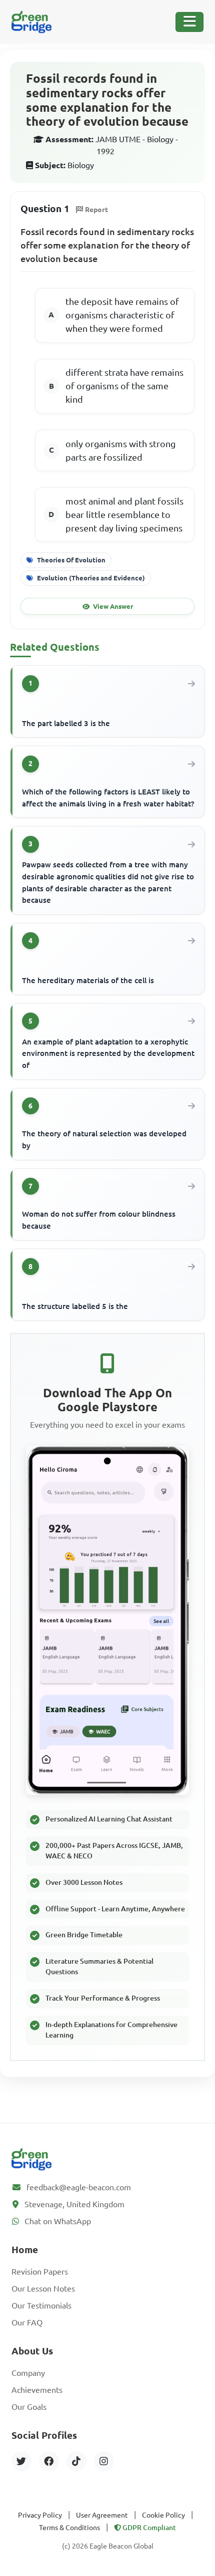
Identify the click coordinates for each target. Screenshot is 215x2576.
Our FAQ (27, 2322)
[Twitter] (21, 2461)
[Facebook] (49, 2461)
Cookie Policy (163, 2515)
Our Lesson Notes (43, 2289)
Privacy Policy (40, 2515)
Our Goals (29, 2407)
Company (28, 2373)
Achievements (37, 2390)
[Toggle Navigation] (189, 22)
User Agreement (102, 2515)
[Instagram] (104, 2461)
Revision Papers (40, 2272)
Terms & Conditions (69, 2528)
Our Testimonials (41, 2306)
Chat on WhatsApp (58, 2221)
